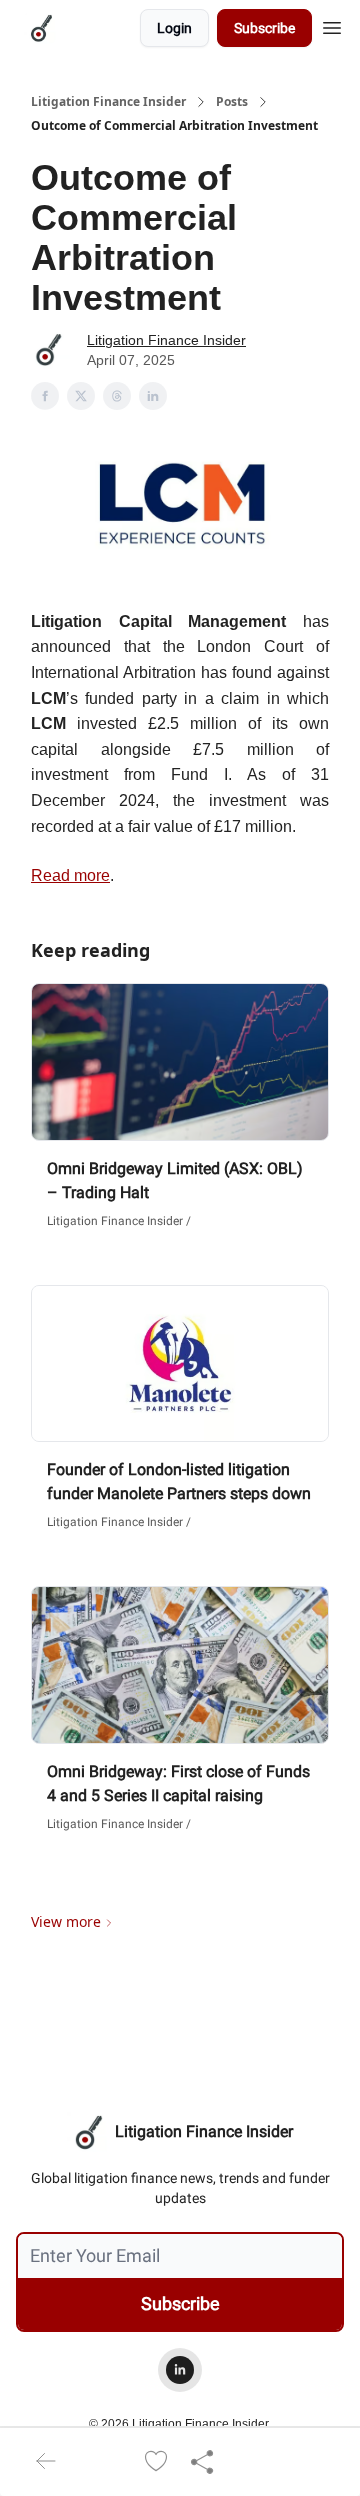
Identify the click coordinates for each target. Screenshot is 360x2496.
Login (174, 28)
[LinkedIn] (180, 2370)
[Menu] (332, 25)
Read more (70, 875)
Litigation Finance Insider (108, 102)
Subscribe (264, 28)
